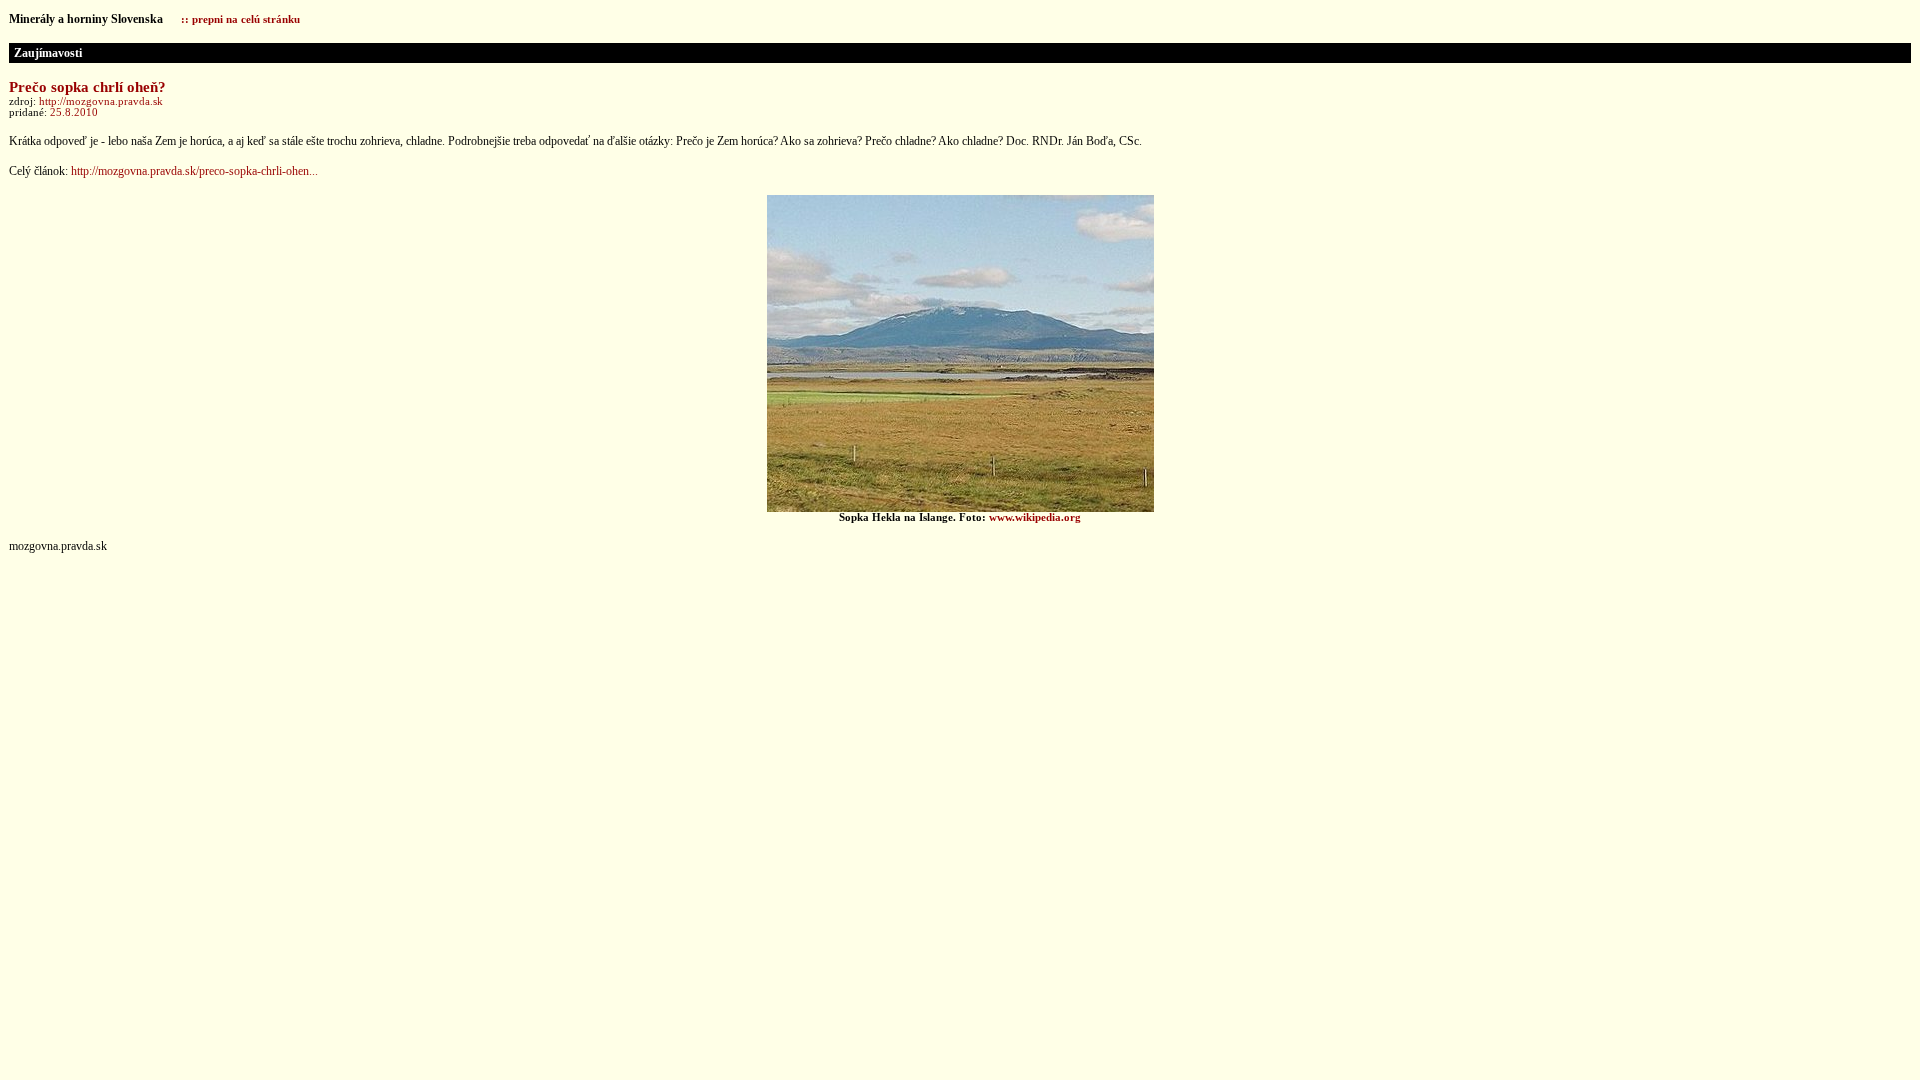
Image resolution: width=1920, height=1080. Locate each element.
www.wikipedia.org (1035, 517)
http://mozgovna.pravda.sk (101, 101)
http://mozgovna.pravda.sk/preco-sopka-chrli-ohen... (194, 171)
